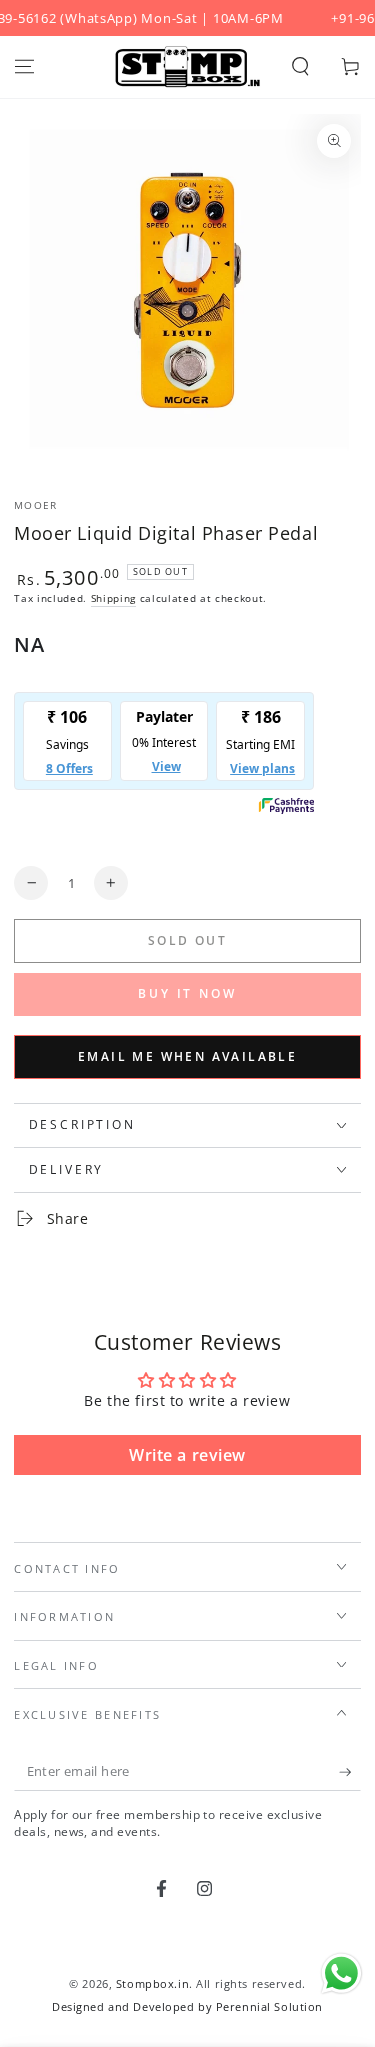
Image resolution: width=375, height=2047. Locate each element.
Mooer (35, 505)
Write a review (187, 1455)
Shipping (113, 598)
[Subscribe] (350, 1772)
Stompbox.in (152, 1983)
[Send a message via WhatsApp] (341, 1973)
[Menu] (24, 67)
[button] (300, 67)
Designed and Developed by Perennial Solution (187, 2006)
